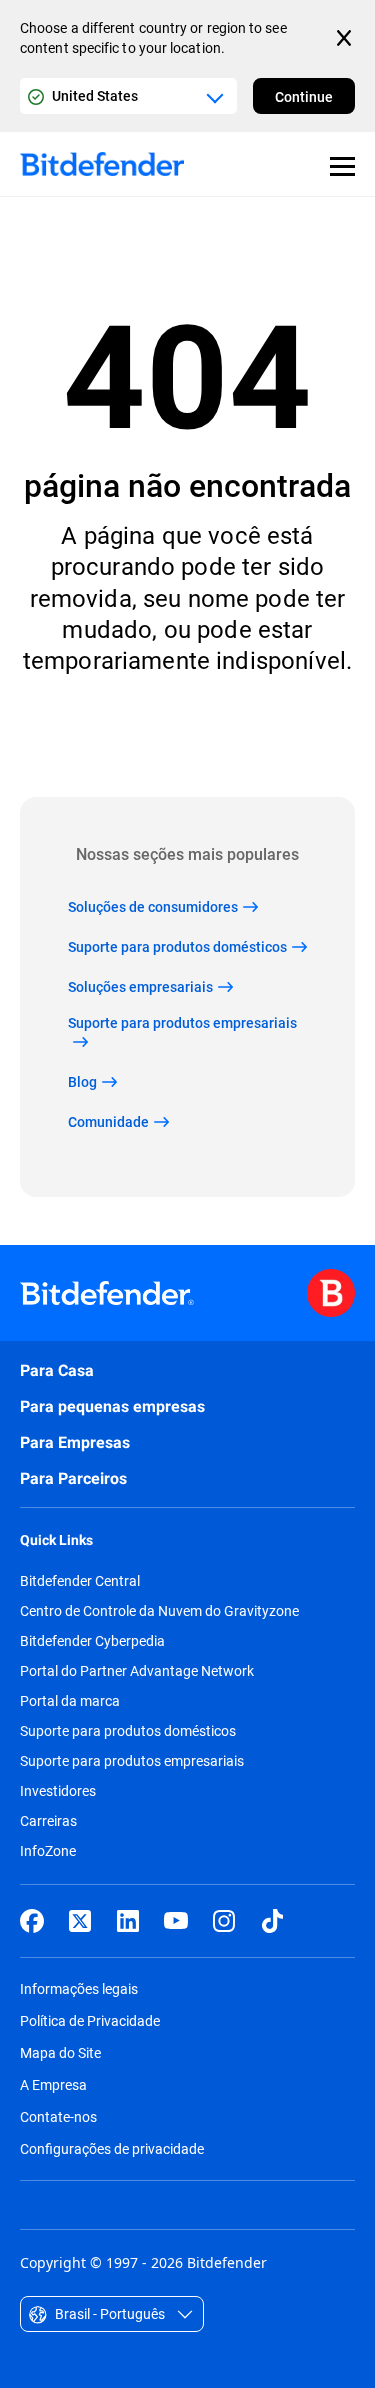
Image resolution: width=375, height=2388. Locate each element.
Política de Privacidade (90, 2020)
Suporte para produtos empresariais (132, 1761)
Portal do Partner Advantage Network (137, 1671)
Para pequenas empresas (112, 1406)
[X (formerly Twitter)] (80, 1921)
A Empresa (53, 2084)
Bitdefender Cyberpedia (92, 1641)
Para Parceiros (73, 1478)
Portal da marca (70, 1701)
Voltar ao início (188, 736)
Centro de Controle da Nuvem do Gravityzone (159, 1611)
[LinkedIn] (128, 1921)
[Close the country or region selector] (346, 38)
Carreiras (48, 1821)
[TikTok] (272, 1921)
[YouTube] (176, 1921)
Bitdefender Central (80, 1581)
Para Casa (57, 1370)
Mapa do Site (60, 2052)
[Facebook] (32, 1921)
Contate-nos (58, 2116)
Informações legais (79, 1988)
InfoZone (48, 1851)
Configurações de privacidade (112, 2148)
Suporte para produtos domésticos (128, 1731)
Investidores (58, 1791)
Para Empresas (75, 1442)
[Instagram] (224, 1921)
